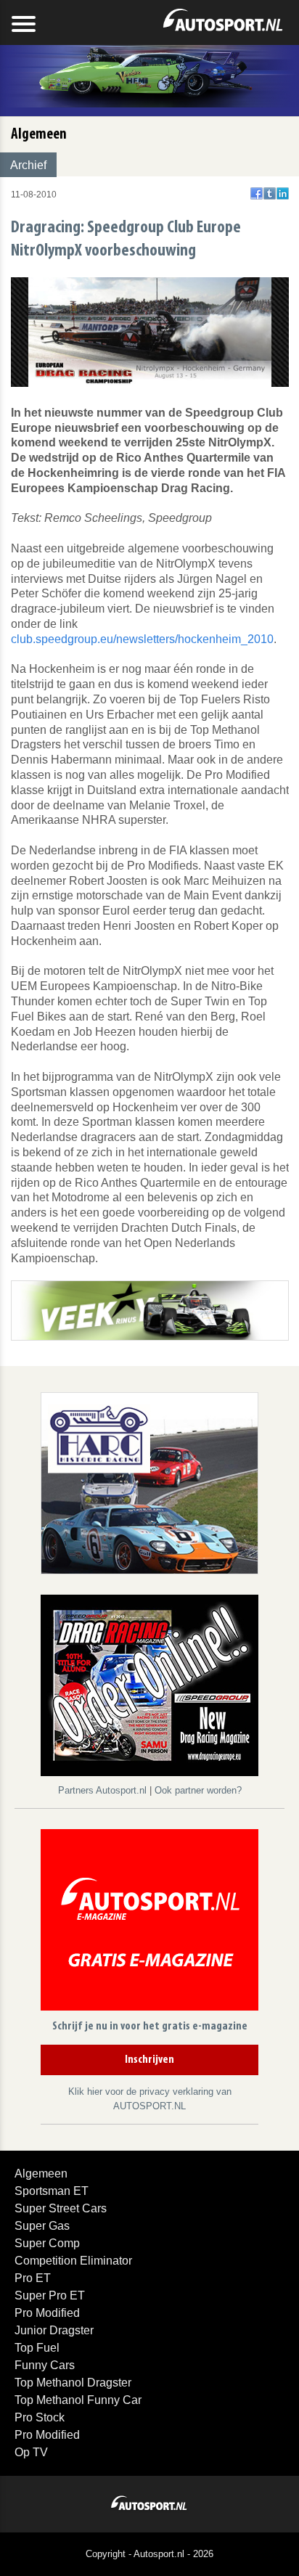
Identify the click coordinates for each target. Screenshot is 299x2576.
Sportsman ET (52, 2191)
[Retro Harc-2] (149, 1483)
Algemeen (41, 2174)
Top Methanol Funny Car (78, 2400)
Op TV (31, 2452)
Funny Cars (45, 2365)
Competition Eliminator (73, 2261)
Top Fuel (37, 2348)
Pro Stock (40, 2417)
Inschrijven (149, 2060)
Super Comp (47, 2243)
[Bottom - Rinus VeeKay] (150, 1310)
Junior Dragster (54, 2330)
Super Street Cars (61, 2208)
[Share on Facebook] (257, 193)
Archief (28, 165)
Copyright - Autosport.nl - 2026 (149, 2554)
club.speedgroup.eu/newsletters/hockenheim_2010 (142, 639)
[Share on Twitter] (270, 193)
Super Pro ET (50, 2295)
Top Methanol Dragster (73, 2383)
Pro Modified (47, 2313)
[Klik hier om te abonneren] (149, 1922)
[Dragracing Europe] (149, 1688)
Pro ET (33, 2278)
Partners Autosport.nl (104, 1790)
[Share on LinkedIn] (283, 193)
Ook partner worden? (198, 1790)
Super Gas (42, 2226)
